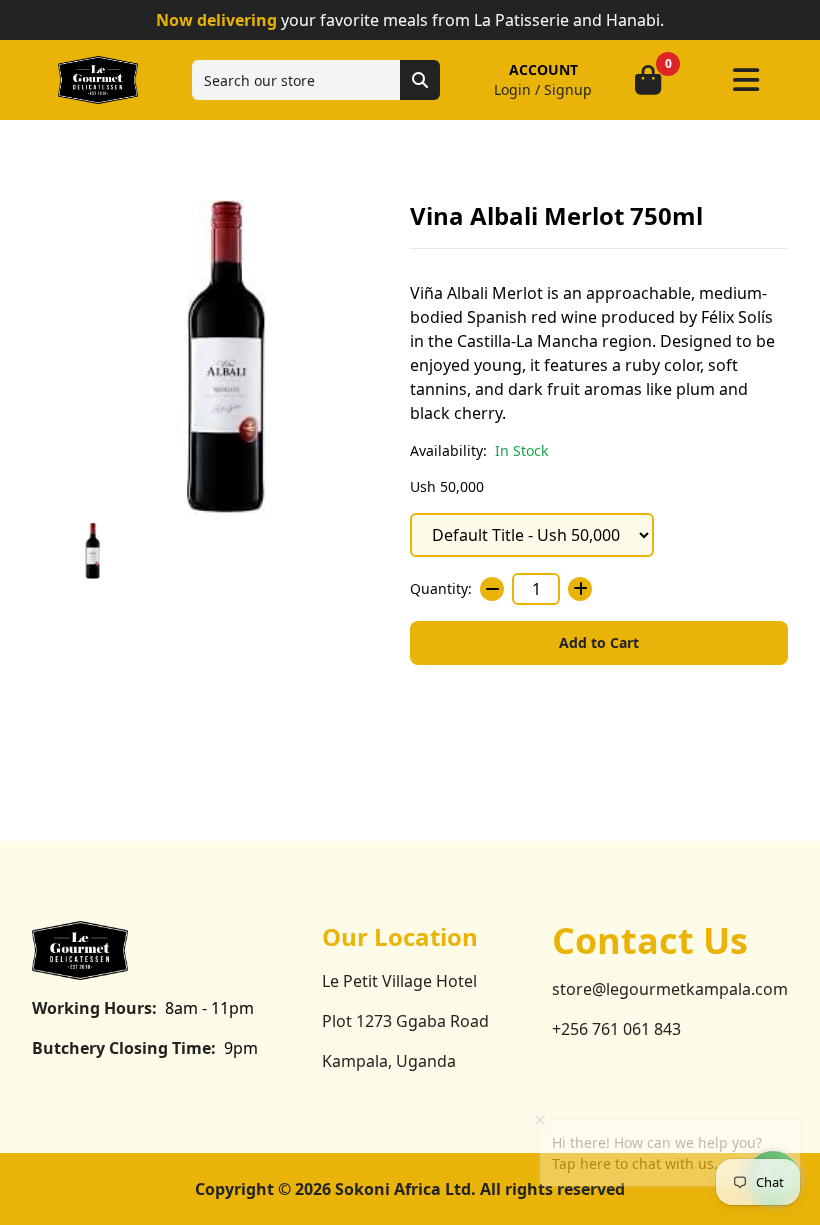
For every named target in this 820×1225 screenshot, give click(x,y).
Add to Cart (599, 642)
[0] (648, 80)
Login (512, 89)
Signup (568, 89)
